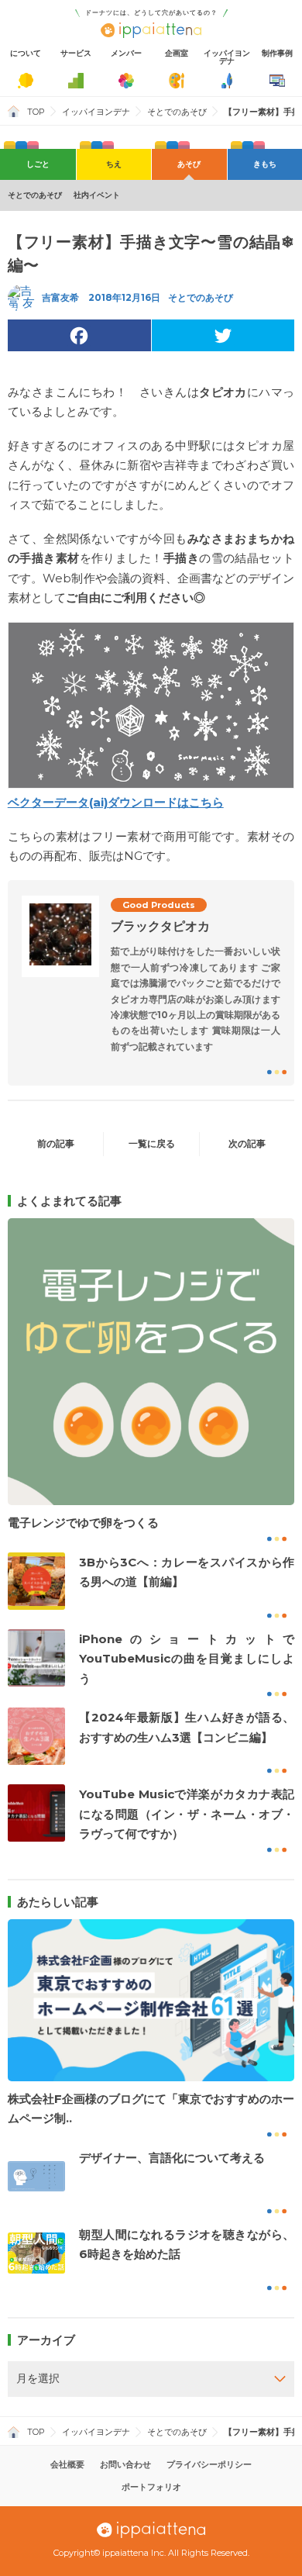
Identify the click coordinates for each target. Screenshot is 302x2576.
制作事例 (277, 53)
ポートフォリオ (151, 2487)
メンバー (126, 53)
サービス (76, 53)
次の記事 (247, 1143)
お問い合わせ (125, 2464)
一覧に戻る (152, 1143)
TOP (36, 112)
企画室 (177, 53)
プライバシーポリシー (209, 2464)
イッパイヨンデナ (227, 57)
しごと (38, 164)
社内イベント (97, 195)
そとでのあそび (177, 112)
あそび (189, 164)
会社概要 (67, 2464)
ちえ (114, 164)
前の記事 (56, 1143)
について (26, 53)
